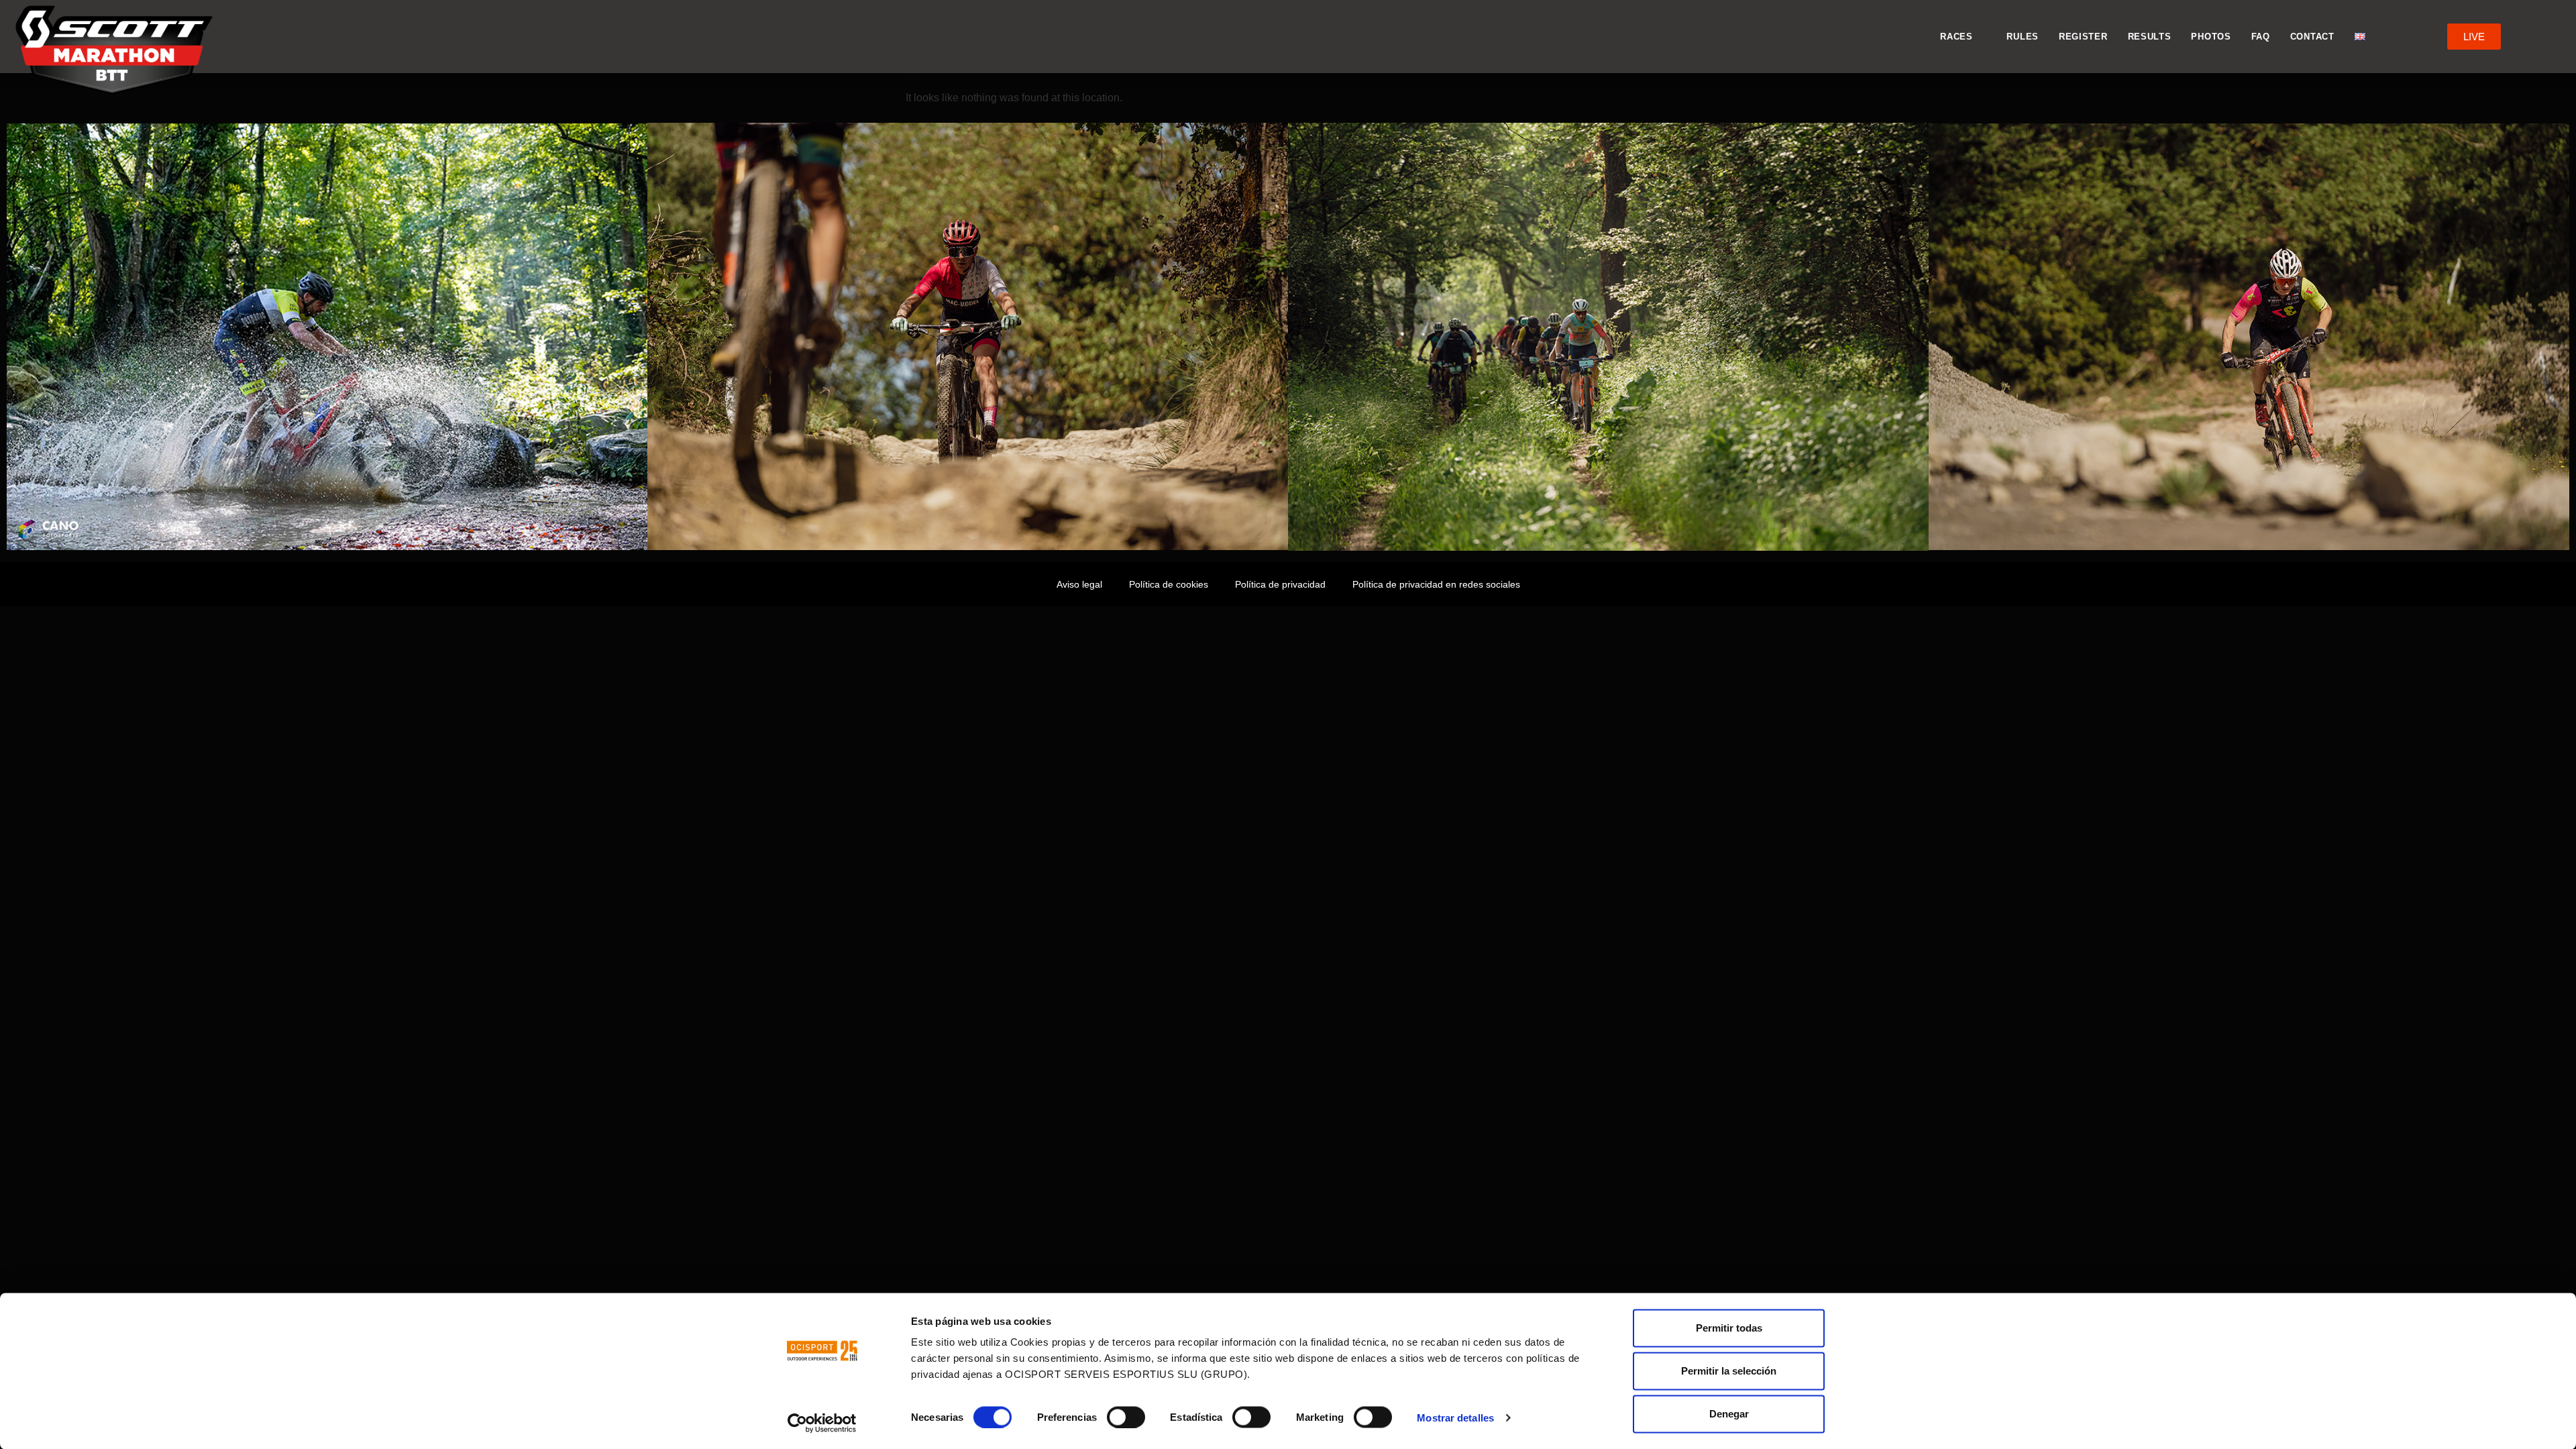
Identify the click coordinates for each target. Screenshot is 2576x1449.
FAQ (2261, 37)
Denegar (1729, 1414)
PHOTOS (2211, 37)
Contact (2312, 37)
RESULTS (2150, 37)
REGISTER (2083, 37)
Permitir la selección (1729, 1371)
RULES (2023, 37)
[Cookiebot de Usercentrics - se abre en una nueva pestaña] (822, 1423)
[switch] (1126, 1417)
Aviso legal (1079, 584)
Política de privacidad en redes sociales (1436, 584)
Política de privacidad (1280, 584)
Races (1956, 37)
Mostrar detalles (1455, 1417)
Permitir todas (1729, 1328)
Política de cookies (1169, 584)
